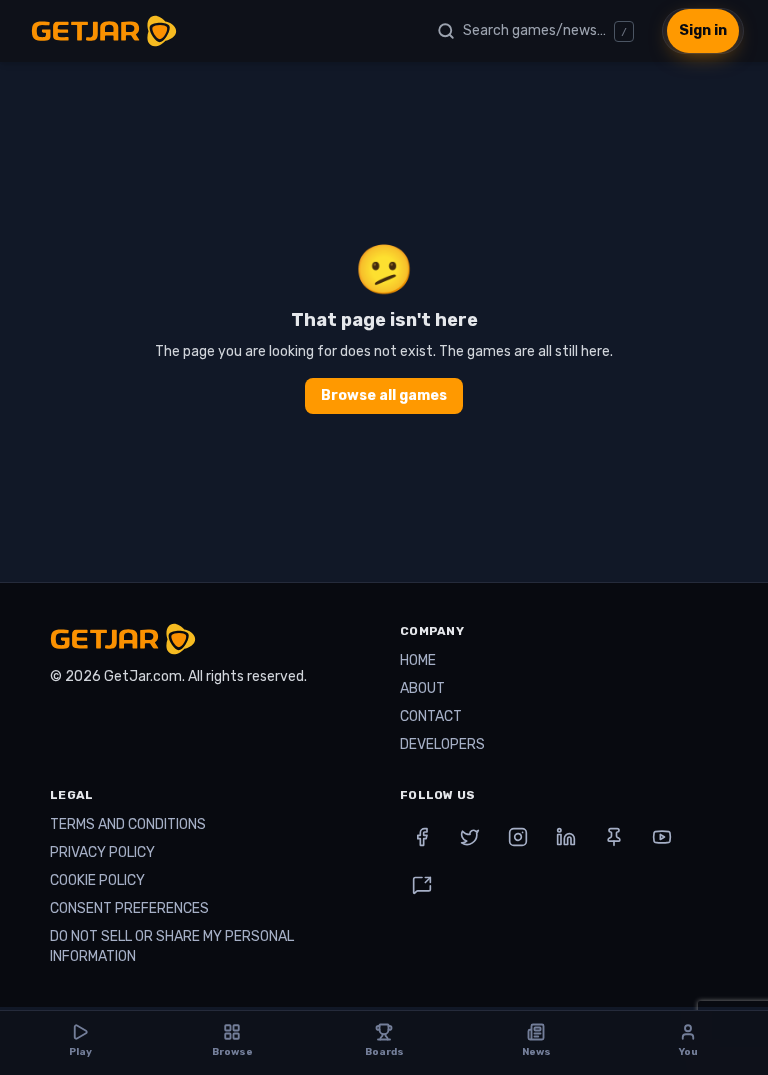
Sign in (703, 30)
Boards (384, 1052)
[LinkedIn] (566, 837)
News (536, 1052)
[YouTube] (662, 837)
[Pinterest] (614, 837)
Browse (232, 1052)
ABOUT (422, 688)
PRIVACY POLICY (102, 852)
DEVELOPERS (442, 744)
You (688, 1052)
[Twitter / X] (470, 837)
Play (80, 1052)
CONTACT (431, 716)
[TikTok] (422, 885)
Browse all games (384, 395)
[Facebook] (422, 837)
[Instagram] (518, 837)
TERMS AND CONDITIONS (128, 824)
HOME (418, 660)
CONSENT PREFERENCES (129, 908)
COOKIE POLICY (97, 880)
